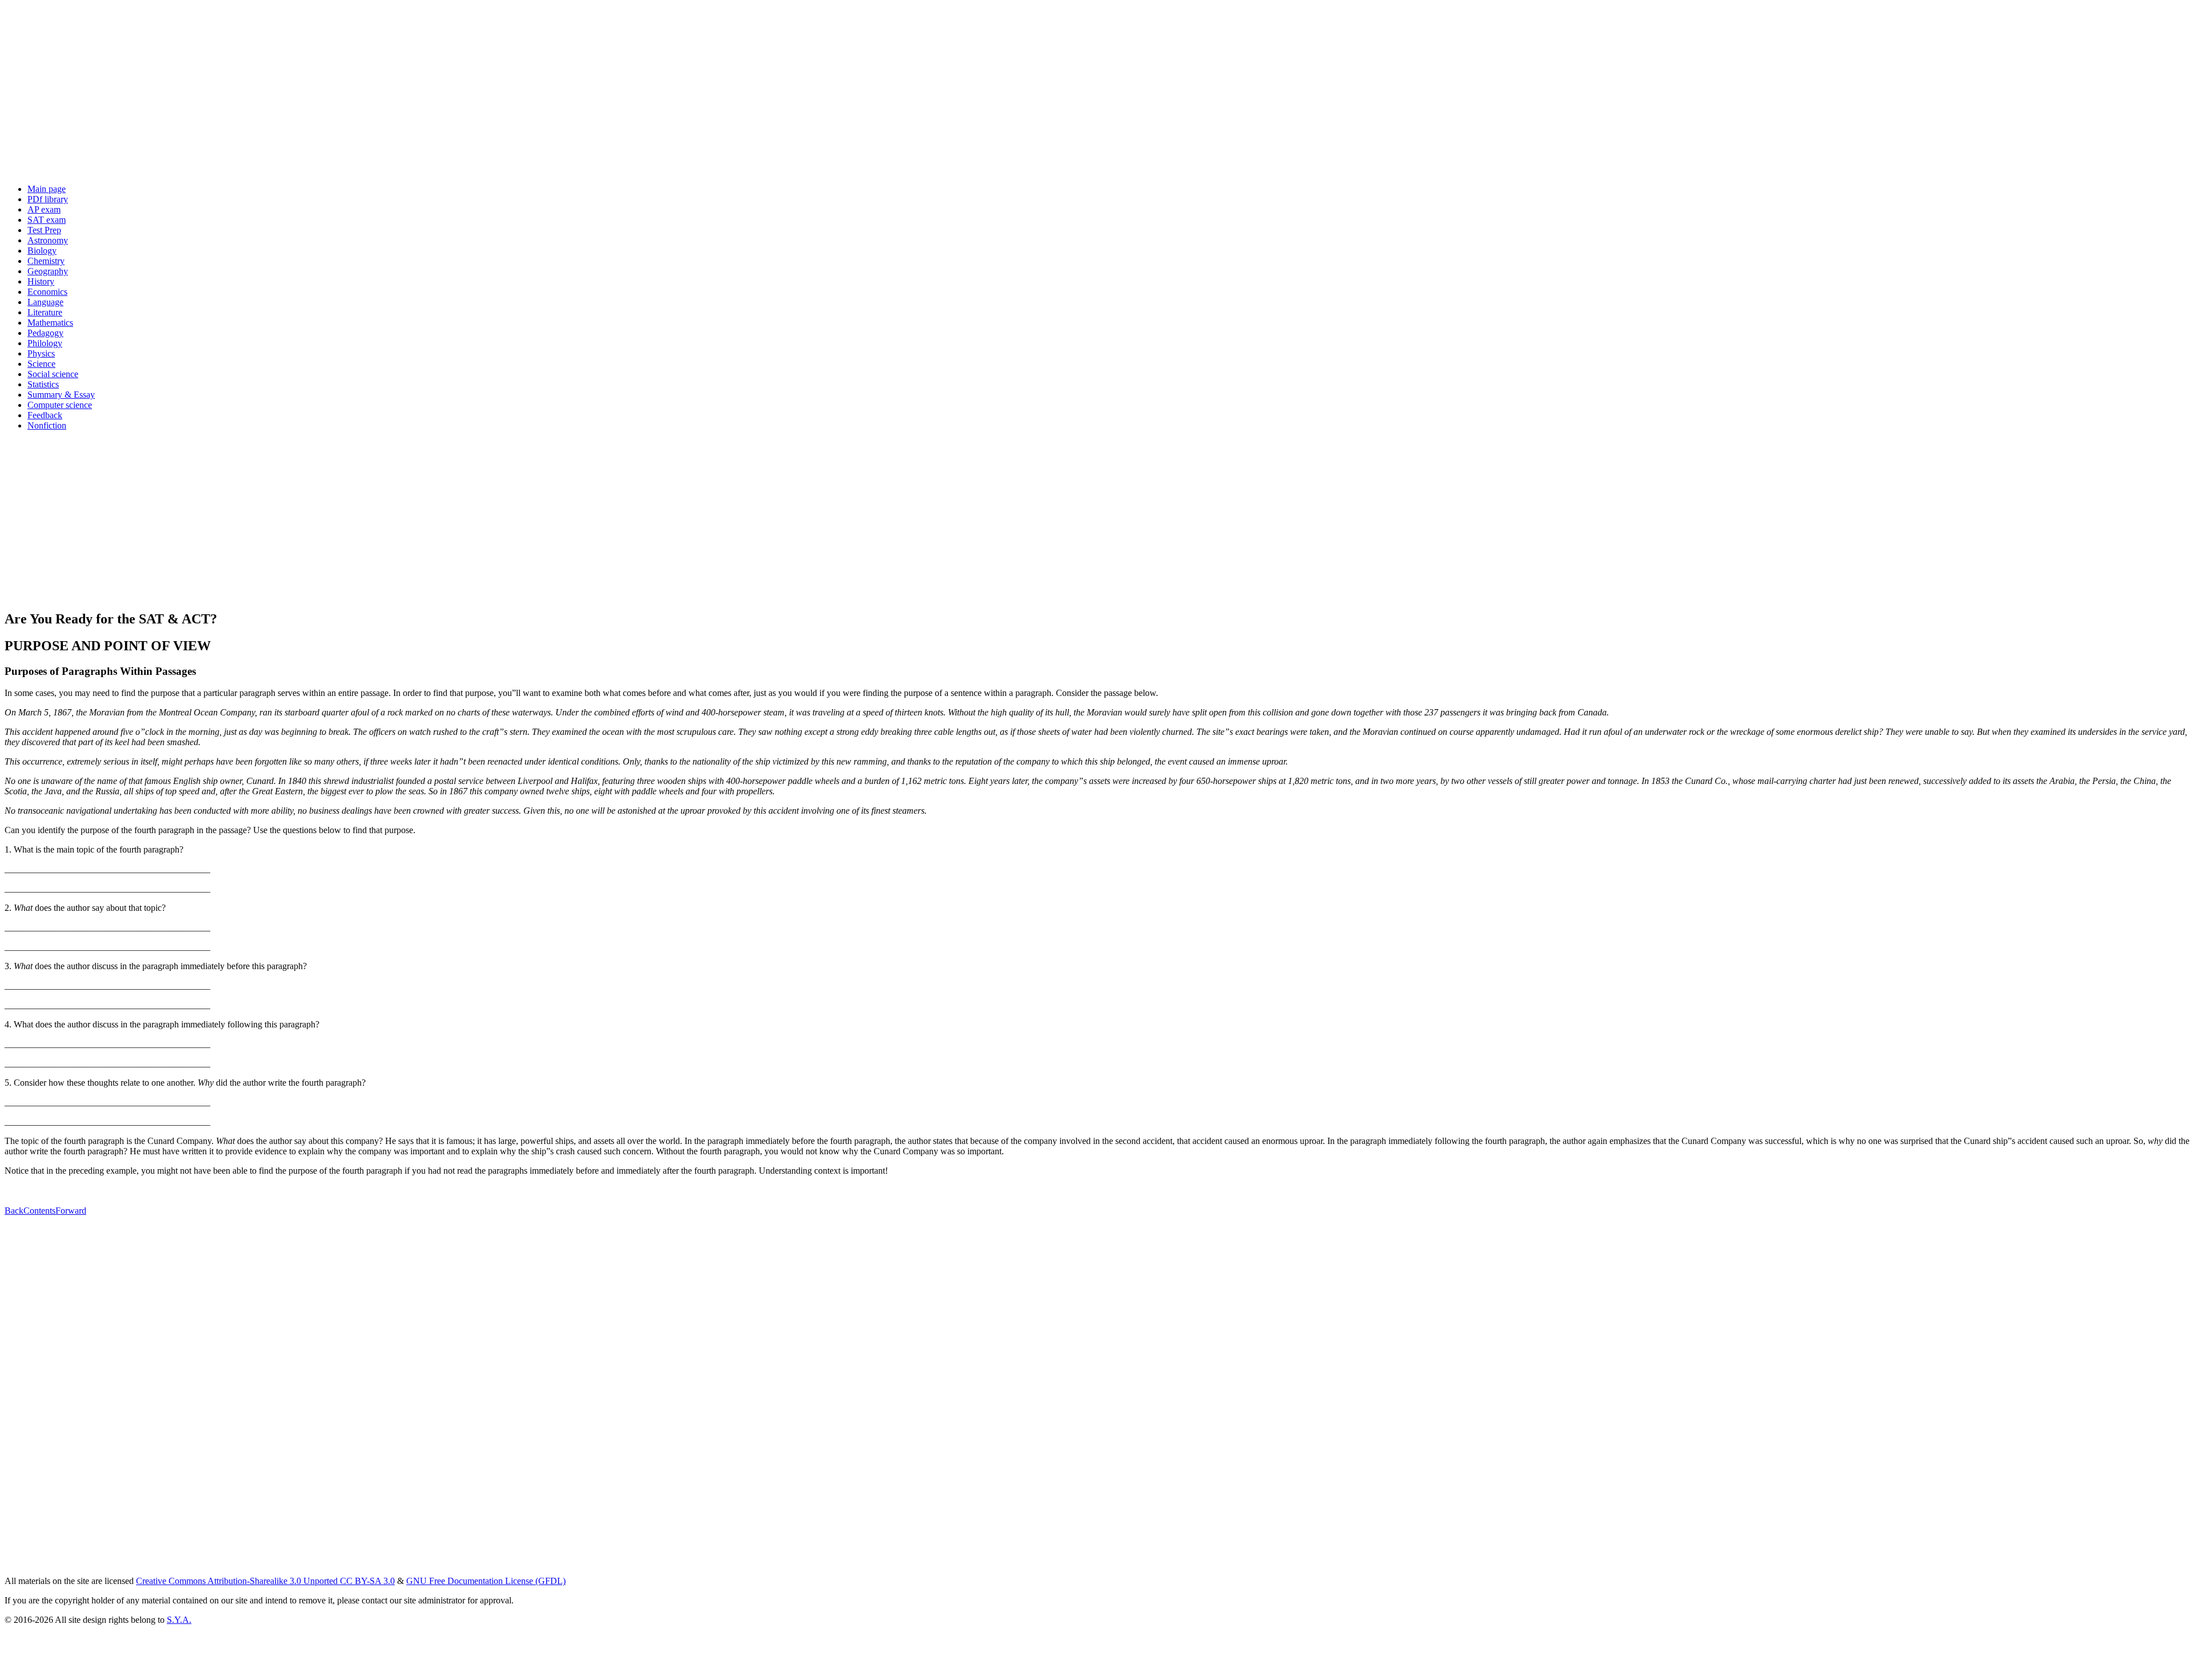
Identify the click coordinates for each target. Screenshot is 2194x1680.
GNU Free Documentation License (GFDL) (486, 1581)
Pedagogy (45, 333)
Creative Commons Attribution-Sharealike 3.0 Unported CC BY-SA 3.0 (265, 1581)
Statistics (43, 384)
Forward (71, 1211)
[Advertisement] (347, 95)
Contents (39, 1211)
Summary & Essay (61, 395)
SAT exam (47, 220)
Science (41, 364)
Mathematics (50, 323)
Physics (41, 353)
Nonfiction (47, 425)
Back (14, 1211)
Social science (53, 374)
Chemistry (46, 261)
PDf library (48, 199)
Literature (45, 312)
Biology (42, 251)
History (41, 281)
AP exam (44, 209)
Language (45, 302)
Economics (47, 292)
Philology (45, 343)
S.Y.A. (179, 1620)
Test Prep (44, 230)
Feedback (45, 415)
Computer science (60, 405)
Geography (48, 271)
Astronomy (48, 240)
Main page (47, 189)
